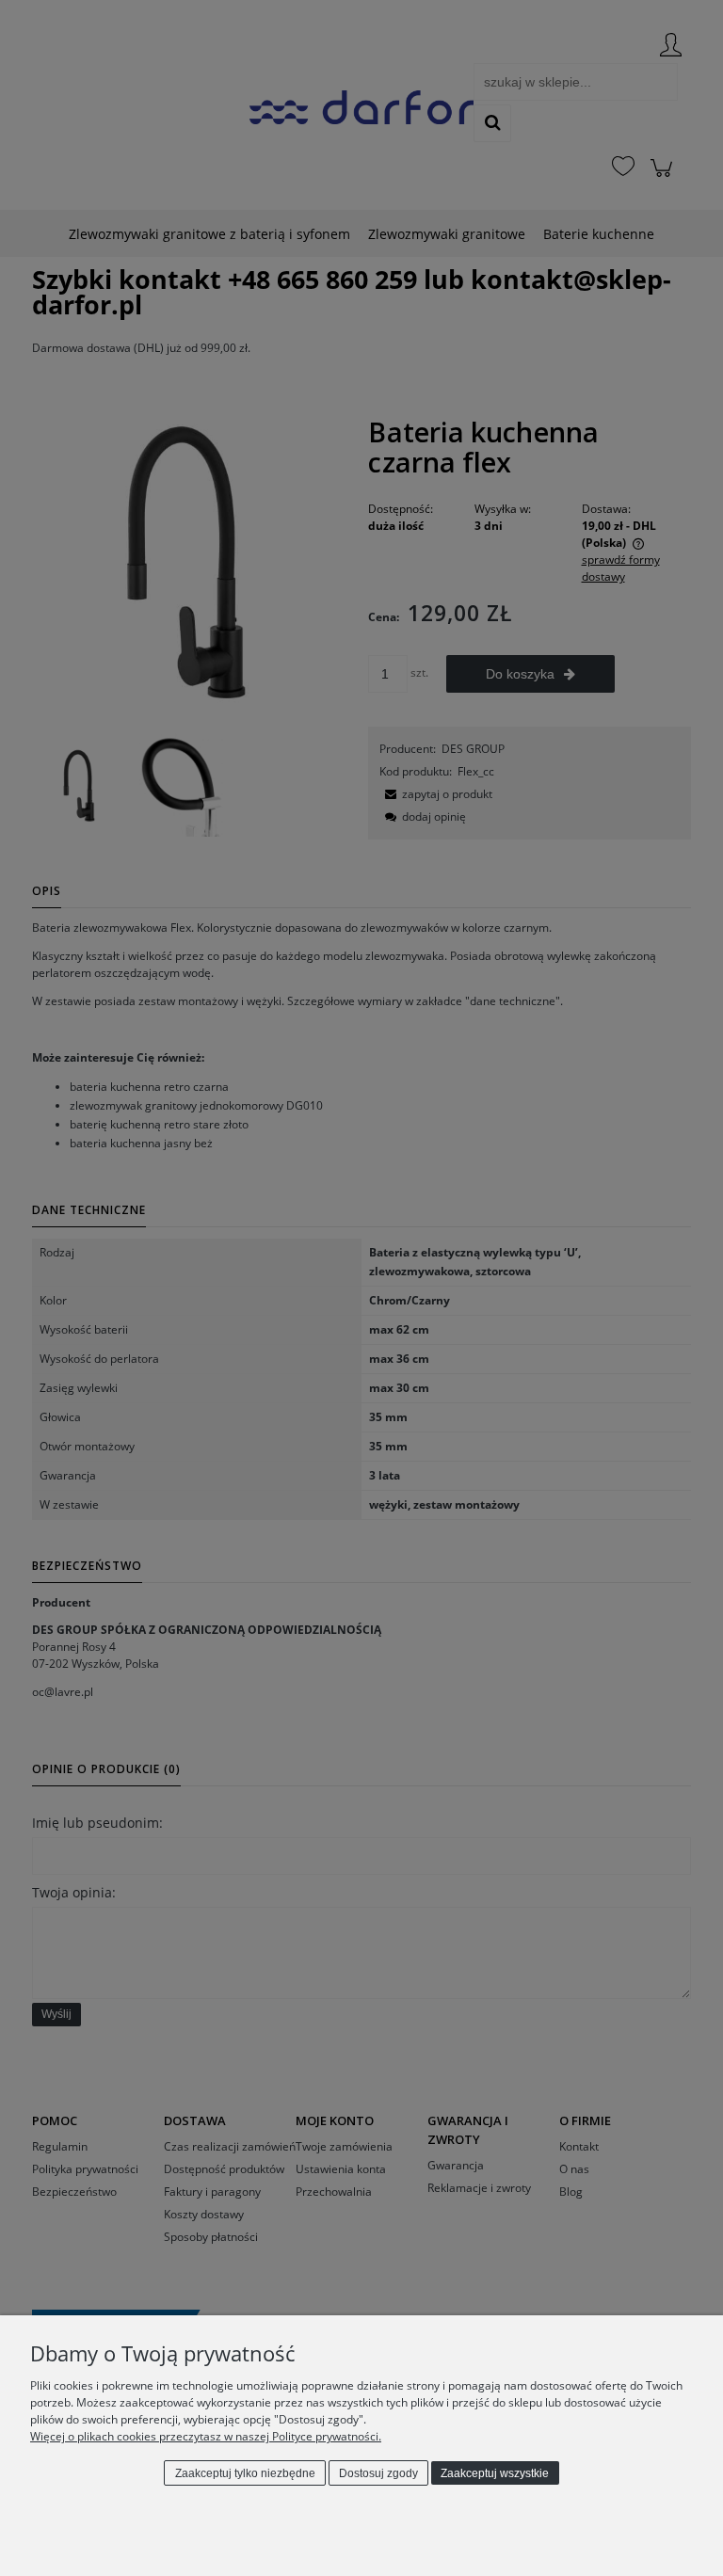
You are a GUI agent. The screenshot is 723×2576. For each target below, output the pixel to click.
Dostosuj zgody (378, 2473)
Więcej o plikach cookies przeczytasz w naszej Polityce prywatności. (206, 2436)
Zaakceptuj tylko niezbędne (245, 2473)
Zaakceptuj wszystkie (495, 2473)
